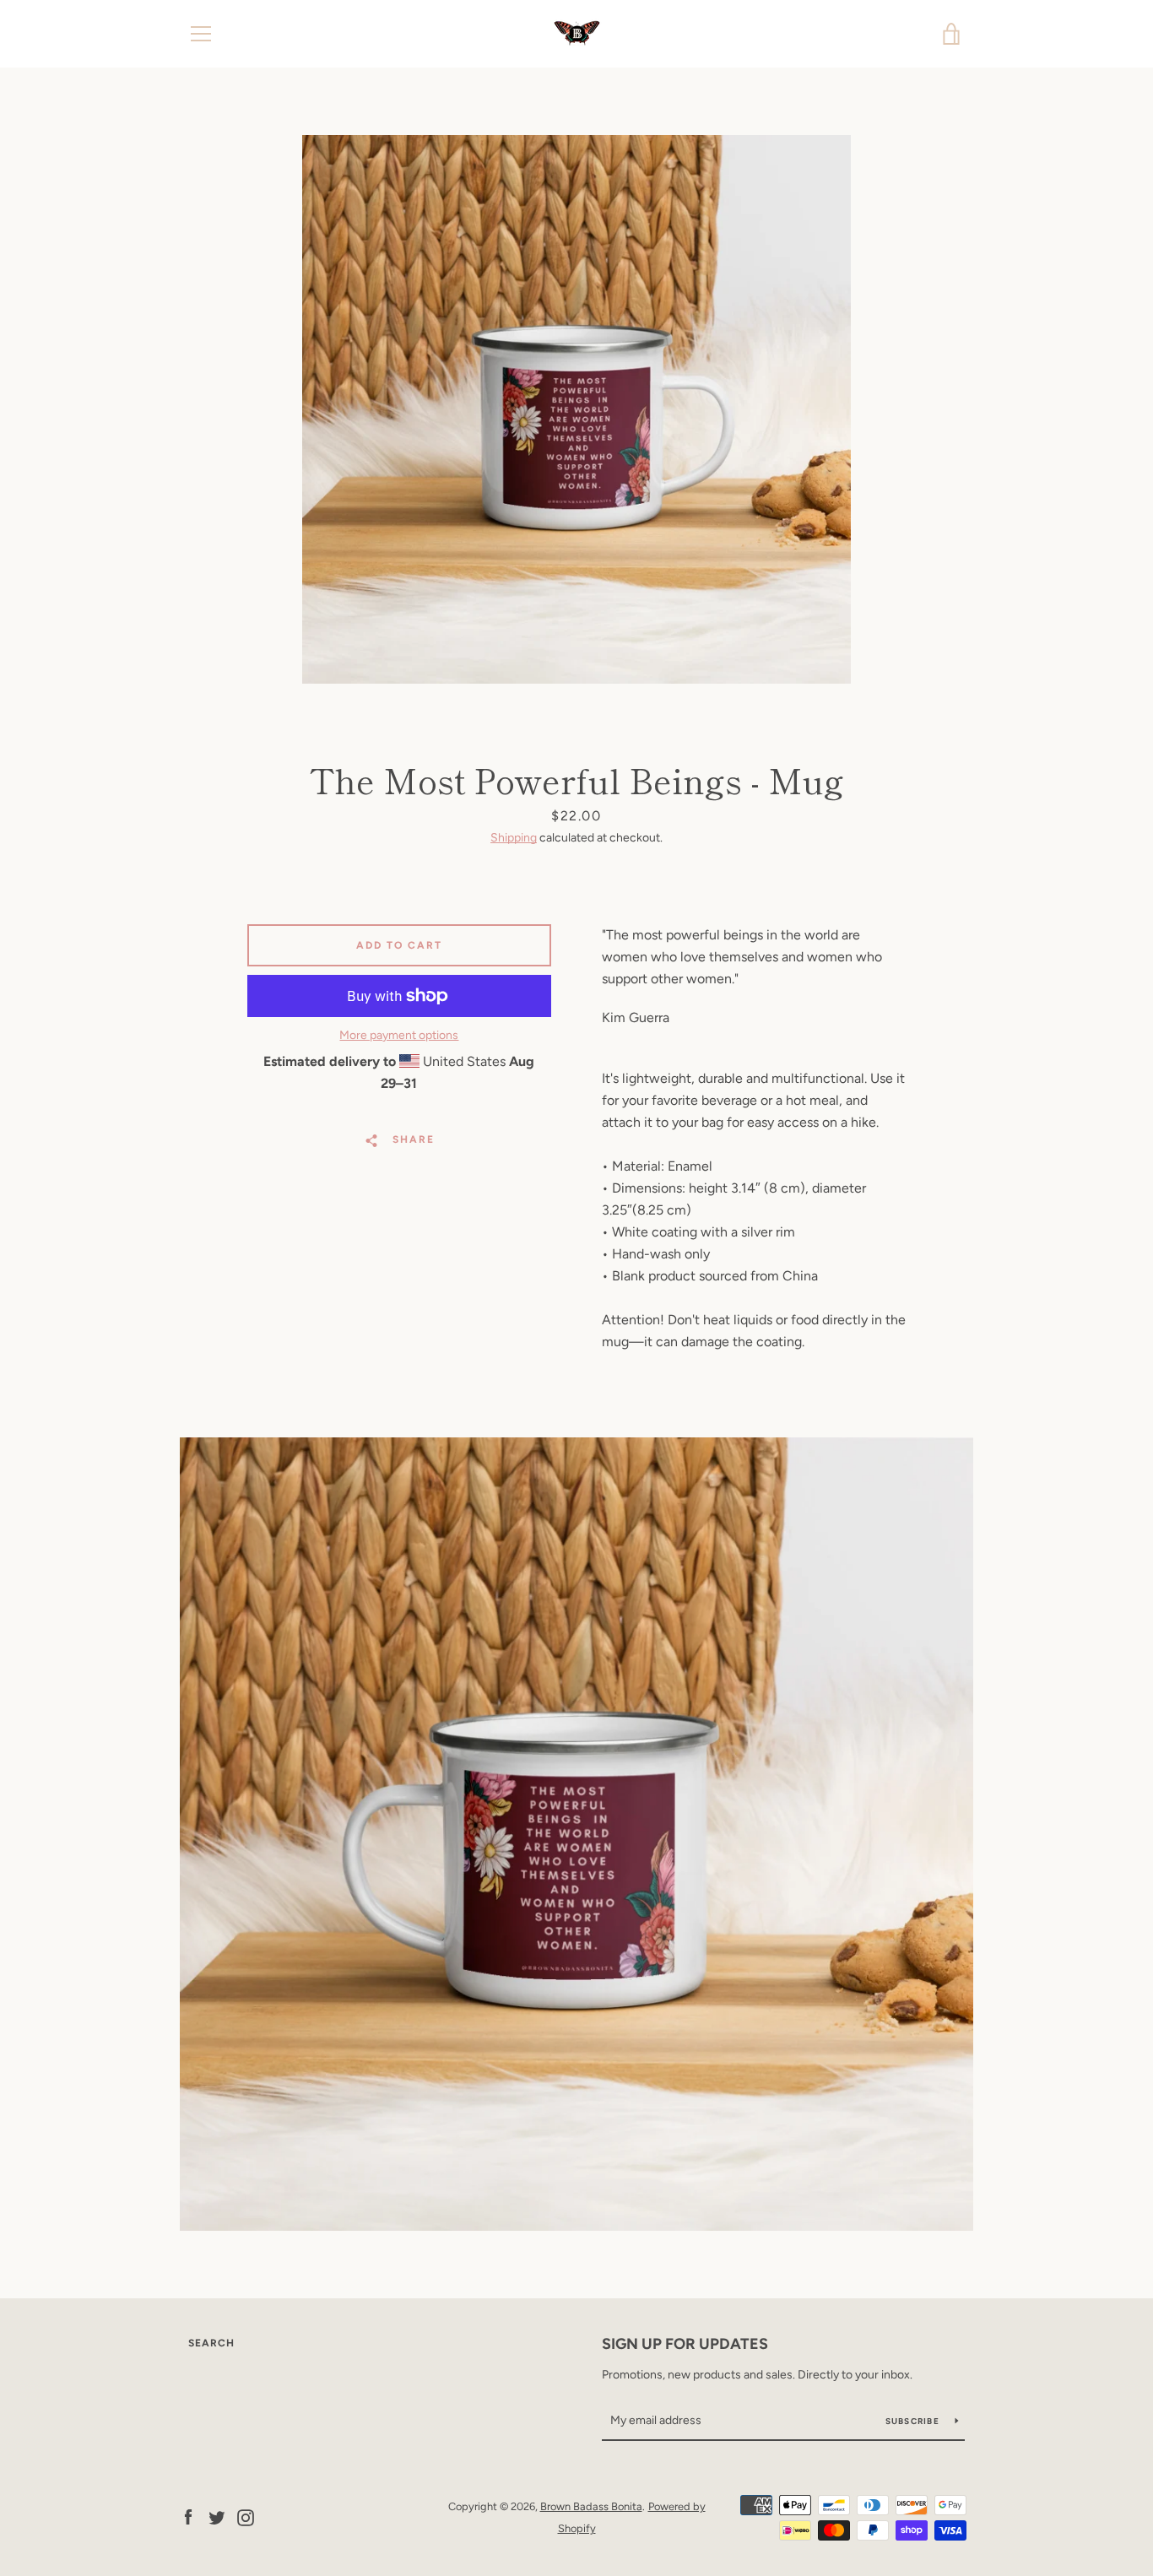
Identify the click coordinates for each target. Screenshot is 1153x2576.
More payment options (399, 1035)
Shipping (514, 838)
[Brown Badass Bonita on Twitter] (217, 2516)
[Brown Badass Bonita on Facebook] (188, 2516)
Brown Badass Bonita (591, 2506)
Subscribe (914, 2421)
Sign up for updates (685, 2344)
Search (211, 2343)
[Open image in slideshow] (576, 409)
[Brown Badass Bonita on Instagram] (246, 2516)
